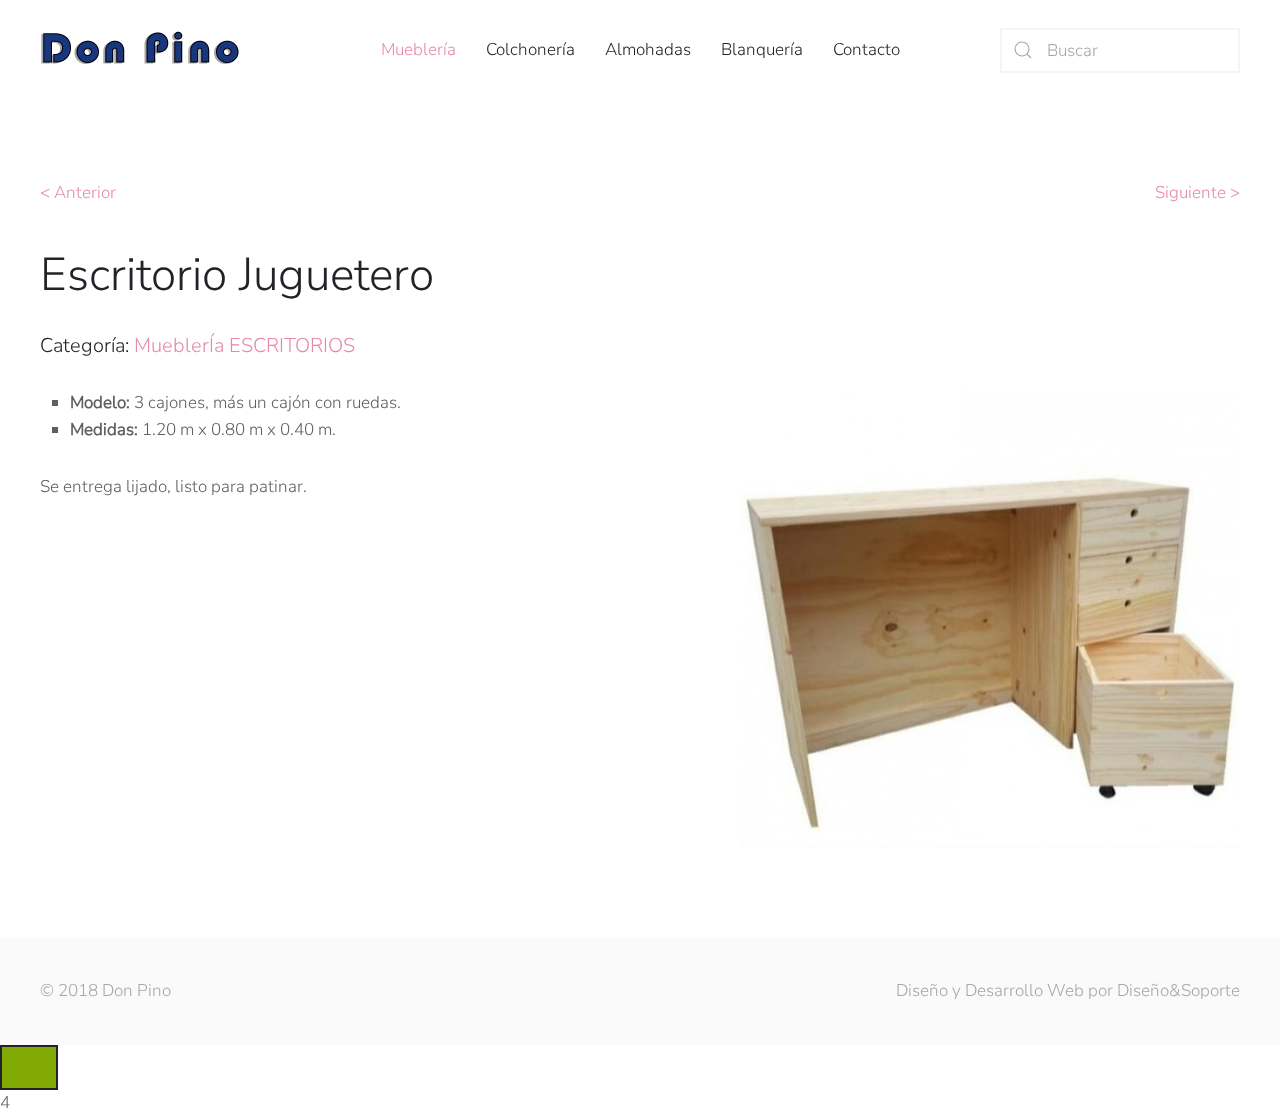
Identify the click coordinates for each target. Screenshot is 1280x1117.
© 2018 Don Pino (105, 990)
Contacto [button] (866, 49)
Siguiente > (1197, 192)
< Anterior (78, 192)
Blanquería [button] (762, 49)
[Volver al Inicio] (140, 50)
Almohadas (648, 49)
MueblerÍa (179, 345)
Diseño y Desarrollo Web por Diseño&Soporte (1068, 990)
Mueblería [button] (418, 49)
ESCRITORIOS (292, 345)
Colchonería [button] (530, 49)
